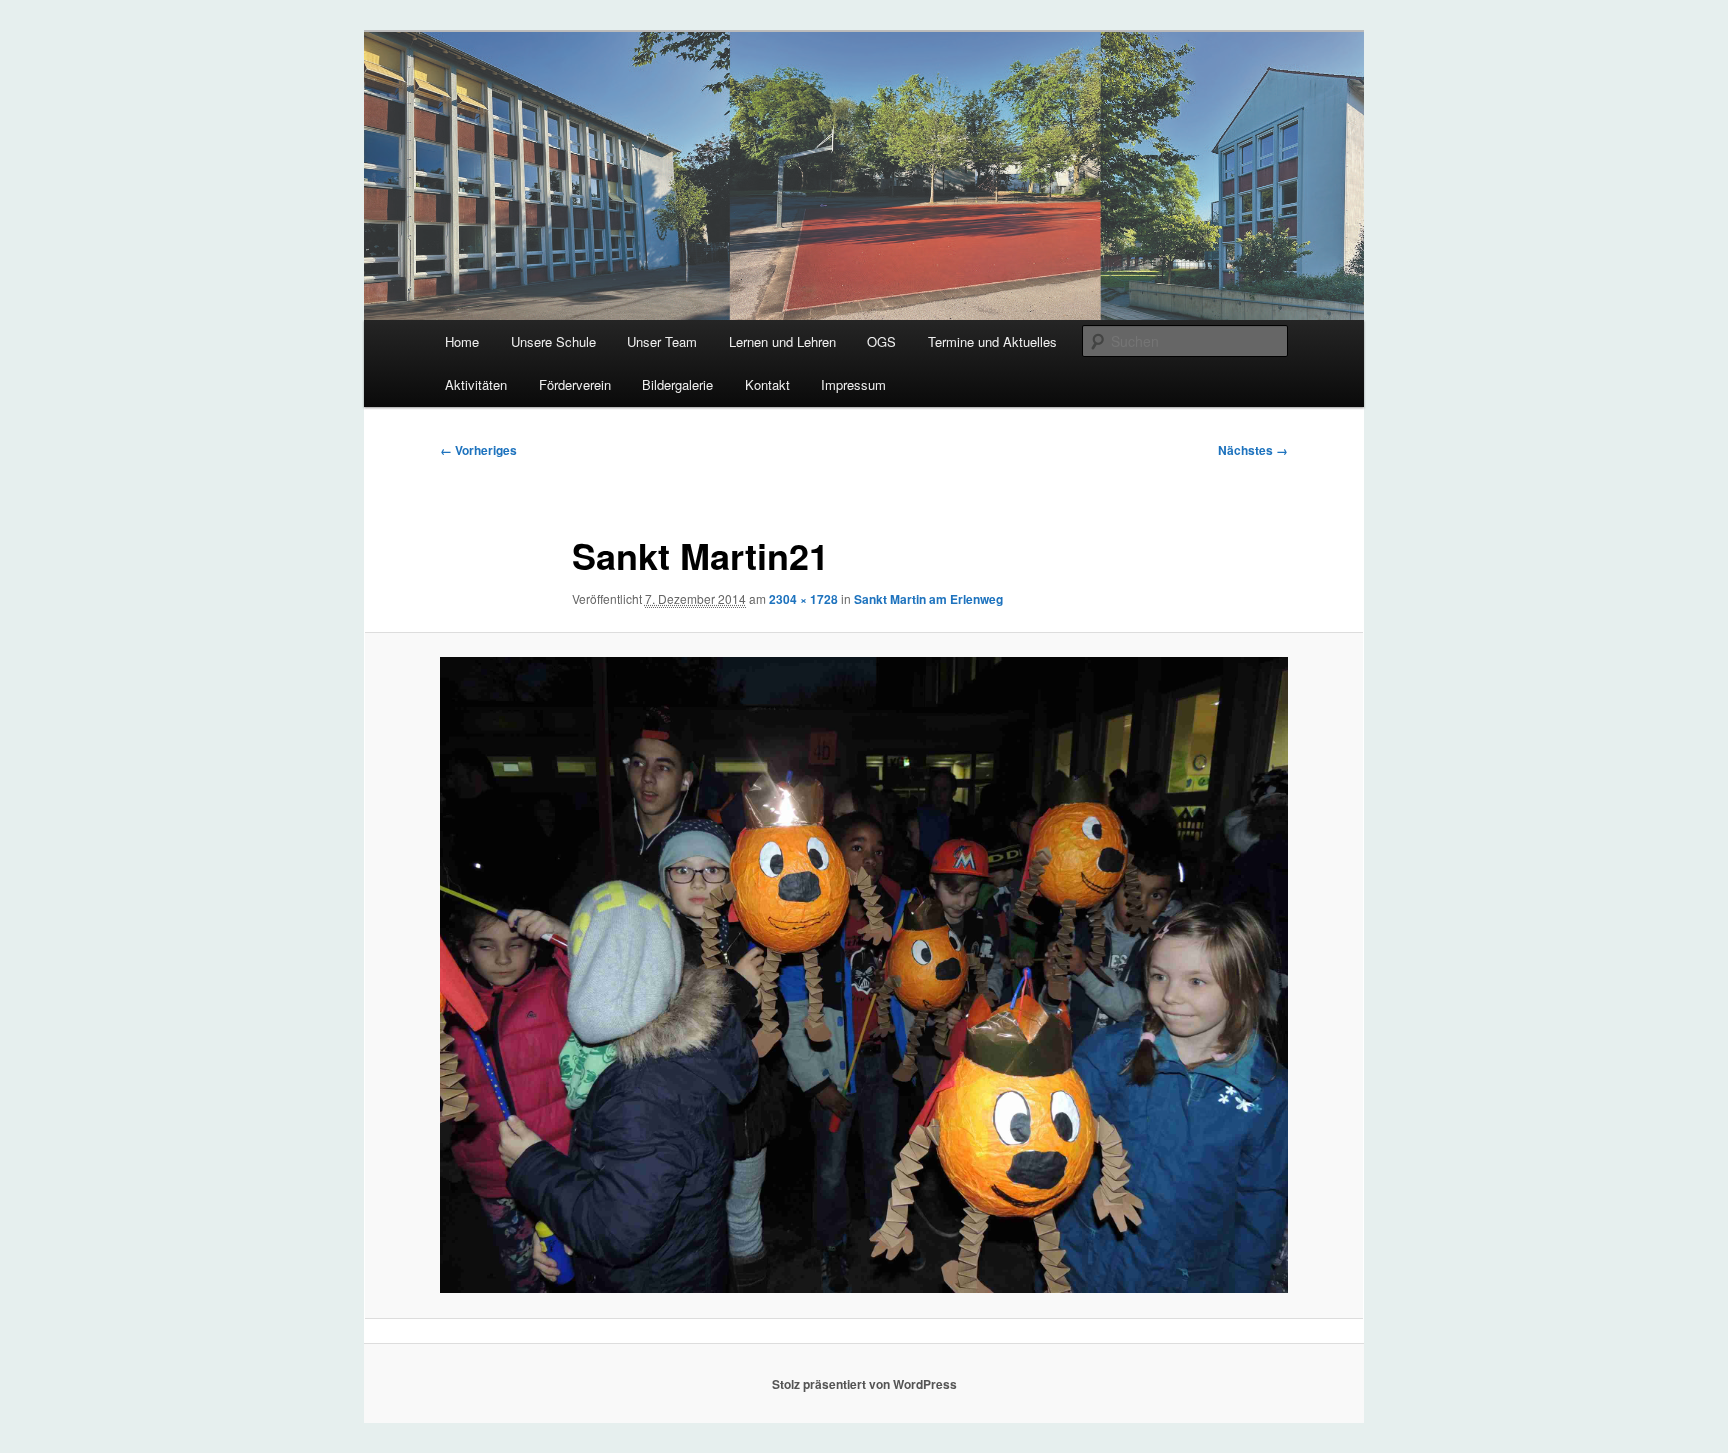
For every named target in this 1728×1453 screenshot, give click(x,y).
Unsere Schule (553, 341)
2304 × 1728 (803, 599)
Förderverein (575, 384)
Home (462, 341)
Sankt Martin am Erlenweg (928, 599)
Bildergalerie (677, 384)
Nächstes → (1253, 450)
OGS (881, 341)
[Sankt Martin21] (864, 975)
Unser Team (662, 341)
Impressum (853, 384)
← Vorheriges (478, 450)
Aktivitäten (476, 384)
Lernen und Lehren (782, 341)
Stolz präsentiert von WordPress (864, 1384)
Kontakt (767, 384)
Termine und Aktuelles (992, 341)
